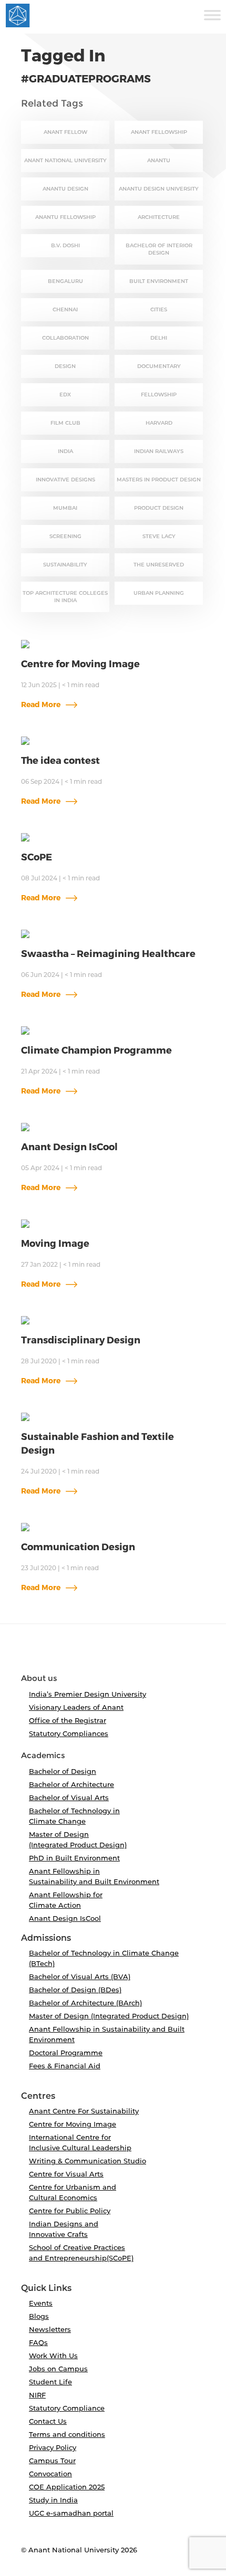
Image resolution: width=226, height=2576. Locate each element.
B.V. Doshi (65, 245)
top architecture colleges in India (65, 597)
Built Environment (159, 281)
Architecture (159, 217)
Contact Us (48, 2421)
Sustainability (65, 565)
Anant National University (65, 160)
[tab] (113, 1653)
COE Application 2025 (67, 2487)
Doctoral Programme (66, 2053)
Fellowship (159, 395)
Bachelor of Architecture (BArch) (85, 2003)
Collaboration (65, 338)
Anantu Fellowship (65, 217)
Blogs (39, 2316)
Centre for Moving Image (73, 2124)
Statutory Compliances (69, 1733)
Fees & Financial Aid (65, 2066)
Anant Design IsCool (65, 1918)
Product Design (159, 508)
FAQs (38, 2342)
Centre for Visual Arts (66, 2174)
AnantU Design (65, 189)
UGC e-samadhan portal (71, 2513)
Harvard (159, 423)
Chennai (65, 309)
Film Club (65, 423)
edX (65, 395)
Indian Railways (159, 451)
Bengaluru (65, 281)
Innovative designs (65, 480)
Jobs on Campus (58, 2369)
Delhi (159, 338)
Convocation (50, 2474)
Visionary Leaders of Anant (76, 1707)
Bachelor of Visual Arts (69, 1797)
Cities (159, 309)
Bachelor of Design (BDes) (75, 1990)
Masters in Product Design (159, 480)
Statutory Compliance (67, 2408)
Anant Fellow (65, 132)
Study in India (53, 2500)
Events (41, 2303)
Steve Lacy (159, 536)
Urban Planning (159, 593)
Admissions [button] (46, 1938)
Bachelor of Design (63, 1771)
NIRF (37, 2395)
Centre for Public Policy (70, 2211)
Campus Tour (52, 2461)
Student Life (50, 2382)
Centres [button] (38, 2096)
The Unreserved (159, 565)
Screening (65, 536)
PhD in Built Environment (74, 1858)
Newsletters (50, 2329)
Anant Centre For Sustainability (84, 2111)
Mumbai (65, 508)
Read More (42, 704)
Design (65, 366)
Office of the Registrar (68, 1720)
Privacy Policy (53, 2447)
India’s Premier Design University (88, 1694)
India (65, 451)
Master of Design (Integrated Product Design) (109, 2016)
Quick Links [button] (46, 2288)
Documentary (159, 366)
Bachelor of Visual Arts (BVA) (80, 1976)
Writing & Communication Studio (88, 2161)
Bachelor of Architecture (71, 1784)
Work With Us (53, 2356)
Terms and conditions (67, 2434)
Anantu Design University (159, 189)
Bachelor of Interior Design (159, 249)
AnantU (159, 160)
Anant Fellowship (159, 132)
